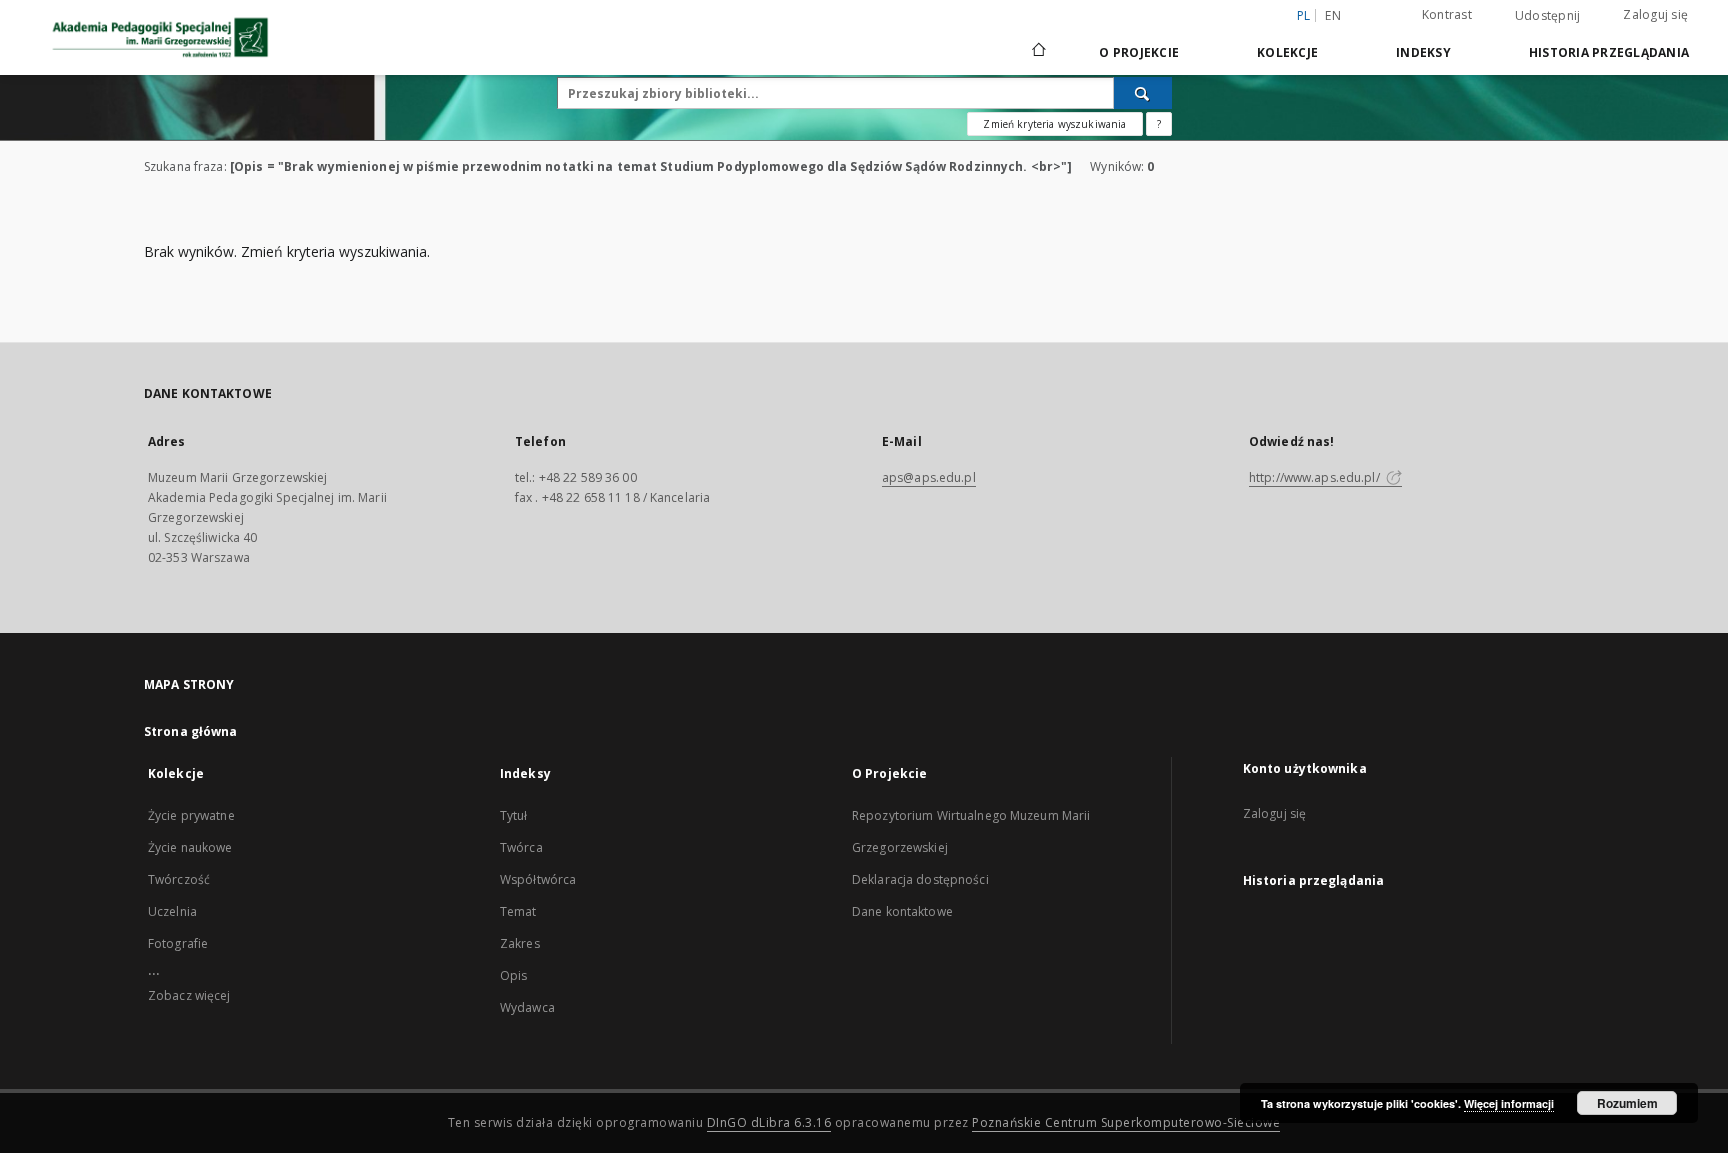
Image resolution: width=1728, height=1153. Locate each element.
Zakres (520, 943)
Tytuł (514, 815)
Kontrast (1447, 14)
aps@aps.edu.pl (929, 477)
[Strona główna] (1037, 52)
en (1333, 15)
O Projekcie (1139, 52)
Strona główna (191, 731)
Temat (518, 911)
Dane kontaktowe (902, 911)
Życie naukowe (190, 847)
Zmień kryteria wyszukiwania (1054, 124)
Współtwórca (538, 879)
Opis (513, 975)
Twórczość (179, 879)
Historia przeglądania (1609, 52)
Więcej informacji (1509, 1103)
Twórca (521, 847)
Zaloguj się (1655, 14)
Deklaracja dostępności (920, 879)
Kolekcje (1287, 52)
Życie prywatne (191, 815)
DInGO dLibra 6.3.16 (769, 1122)
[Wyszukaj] (1143, 93)
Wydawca (527, 1007)
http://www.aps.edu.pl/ (1316, 477)
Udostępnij (1548, 16)
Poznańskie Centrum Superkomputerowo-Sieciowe (1126, 1122)
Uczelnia (172, 911)
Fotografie (178, 943)
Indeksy (1423, 52)
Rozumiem (1627, 1103)
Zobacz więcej (189, 995)
